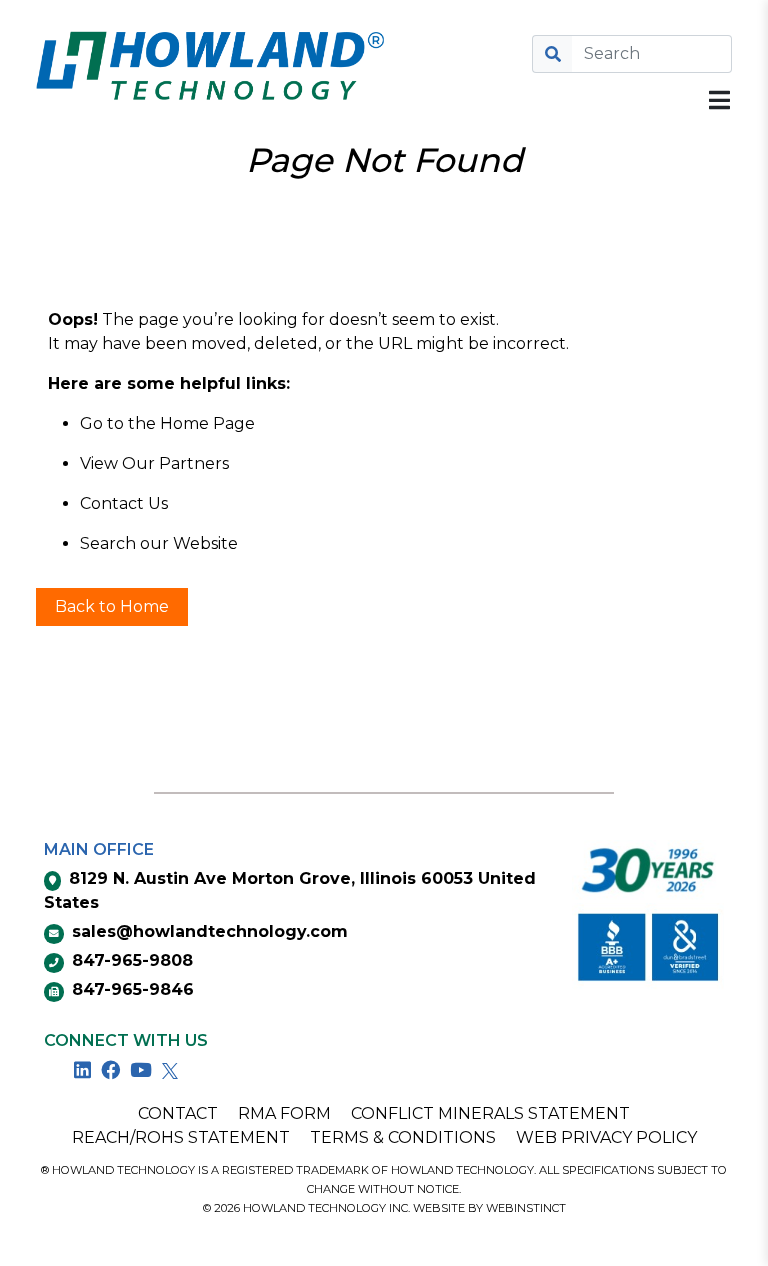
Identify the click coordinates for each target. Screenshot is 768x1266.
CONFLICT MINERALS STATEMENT (490, 1113)
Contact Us (124, 503)
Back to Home (112, 606)
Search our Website (159, 543)
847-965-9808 (132, 960)
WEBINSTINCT (526, 1208)
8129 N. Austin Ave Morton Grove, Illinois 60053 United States (290, 890)
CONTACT (178, 1113)
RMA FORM (284, 1113)
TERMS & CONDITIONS (403, 1137)
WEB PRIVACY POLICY (606, 1137)
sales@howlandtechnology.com (210, 931)
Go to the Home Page (167, 423)
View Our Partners (154, 463)
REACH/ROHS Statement (181, 1137)
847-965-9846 (133, 989)
